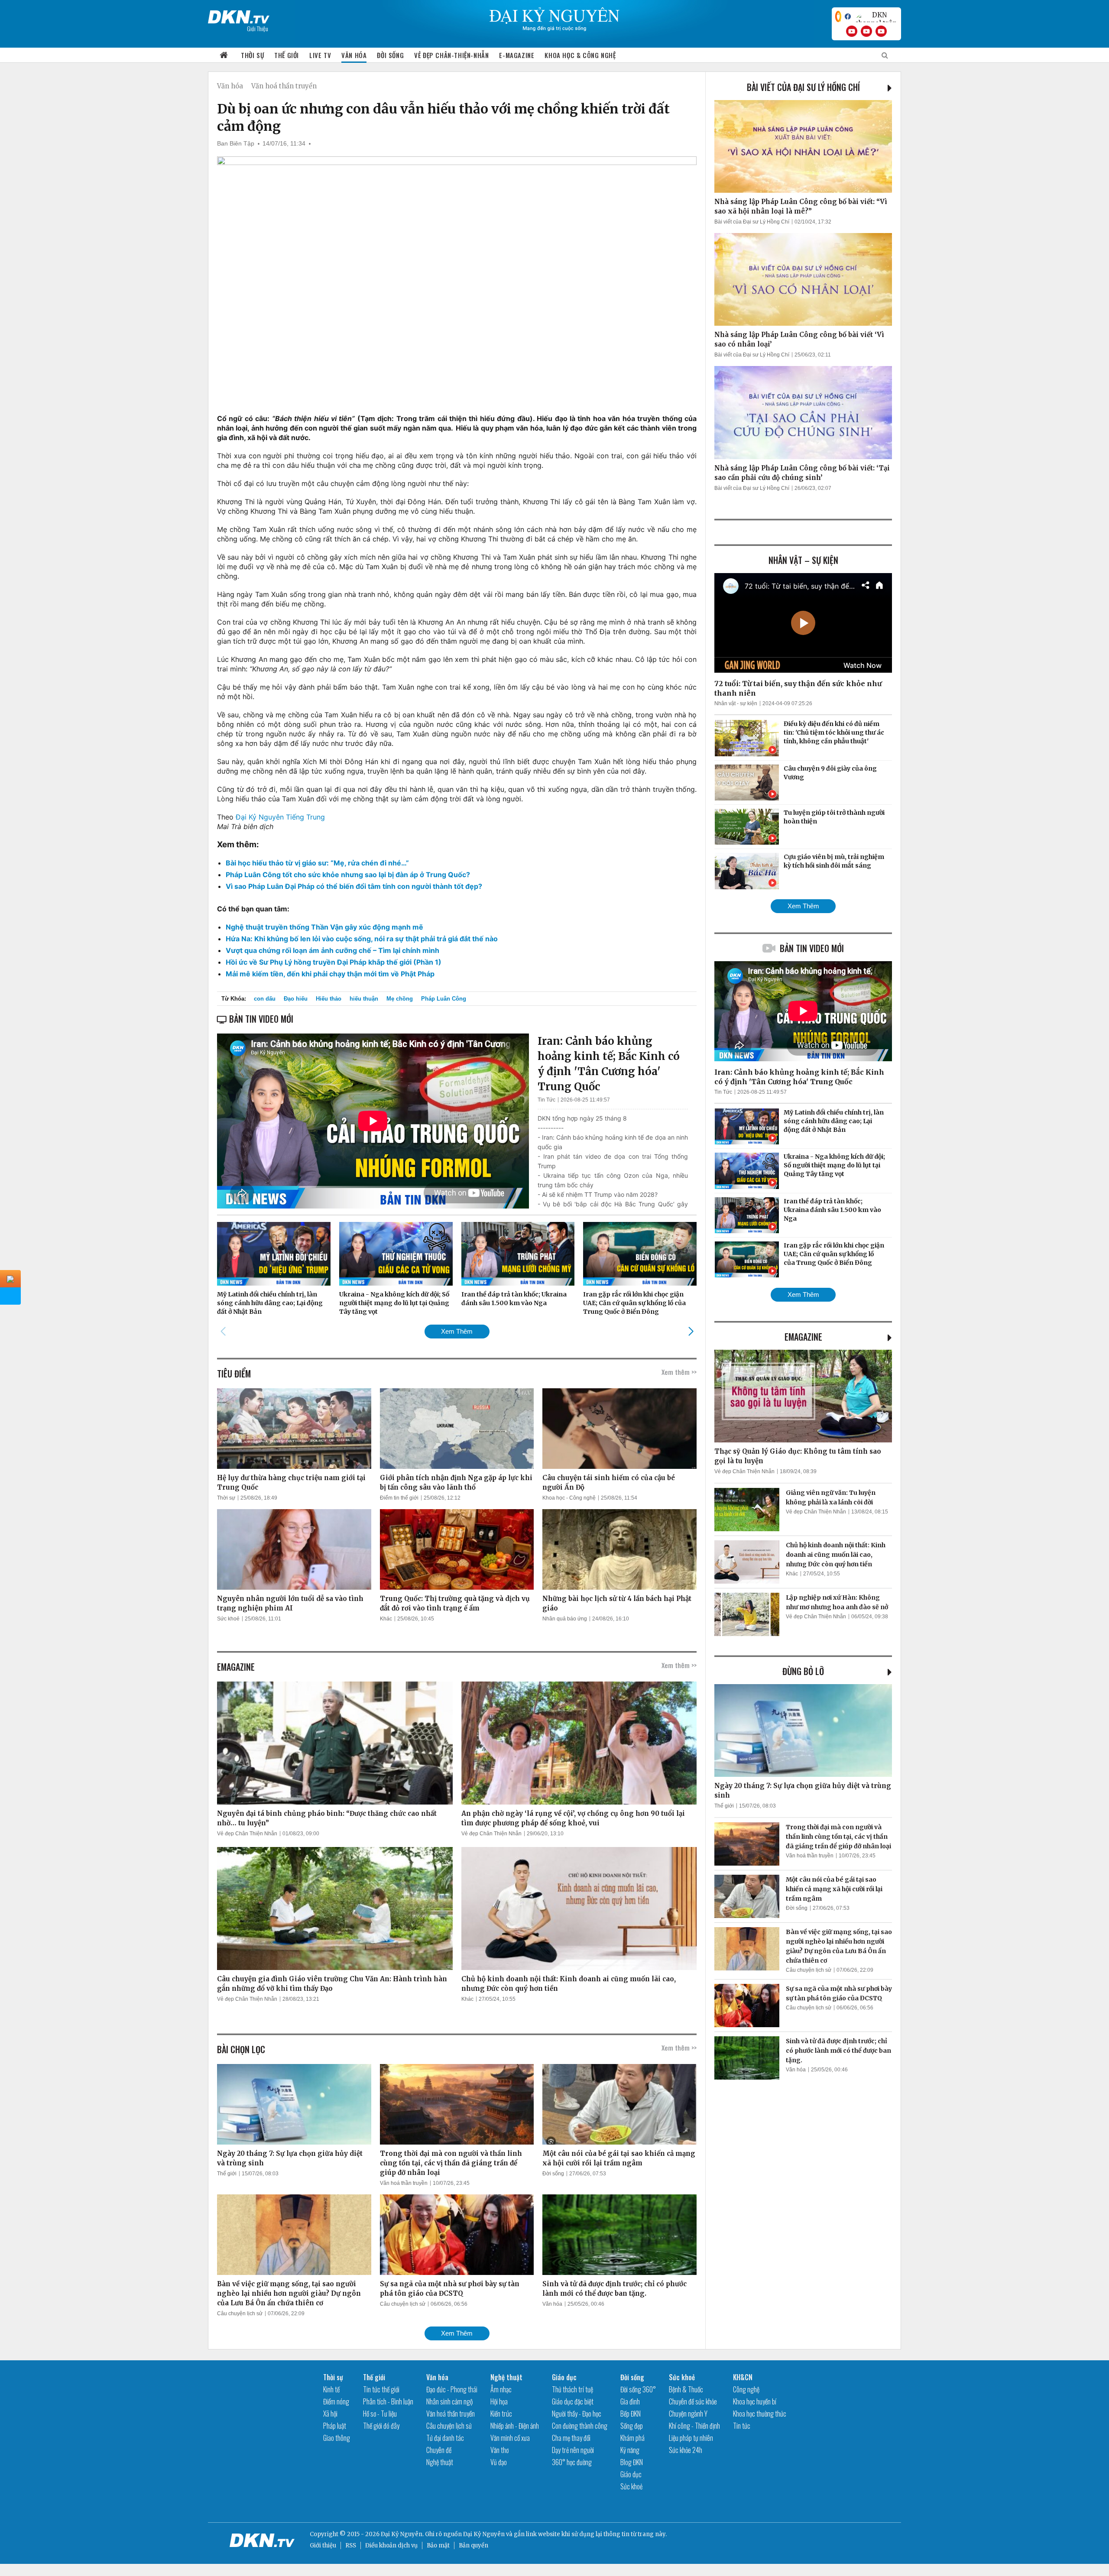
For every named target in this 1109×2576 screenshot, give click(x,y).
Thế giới (287, 55)
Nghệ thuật (440, 2462)
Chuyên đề (439, 2450)
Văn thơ (499, 2450)
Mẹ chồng (400, 999)
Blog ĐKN (632, 2462)
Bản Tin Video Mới (812, 948)
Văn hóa (354, 55)
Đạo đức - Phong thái (452, 2389)
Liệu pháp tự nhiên (691, 2438)
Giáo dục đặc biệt (573, 2401)
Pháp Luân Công (444, 999)
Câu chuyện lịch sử (240, 2314)
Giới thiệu (323, 2545)
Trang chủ (224, 55)
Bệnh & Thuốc (686, 2389)
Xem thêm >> (679, 1372)
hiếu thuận (364, 999)
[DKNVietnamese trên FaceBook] (848, 16)
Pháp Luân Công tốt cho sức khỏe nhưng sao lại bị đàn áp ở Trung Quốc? (348, 875)
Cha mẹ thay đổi (571, 2438)
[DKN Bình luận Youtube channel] (866, 31)
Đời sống (390, 55)
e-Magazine (517, 55)
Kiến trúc (501, 2414)
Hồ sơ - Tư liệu (380, 2414)
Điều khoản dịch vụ (391, 2545)
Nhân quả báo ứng (565, 1619)
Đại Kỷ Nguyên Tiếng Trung (280, 817)
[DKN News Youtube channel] (852, 31)
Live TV (320, 55)
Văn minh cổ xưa (510, 2438)
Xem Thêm (457, 1331)
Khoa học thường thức (760, 2414)
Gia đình (630, 2401)
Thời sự (252, 55)
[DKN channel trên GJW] (876, 16)
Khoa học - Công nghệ (569, 1498)
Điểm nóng (336, 2401)
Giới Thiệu (258, 28)
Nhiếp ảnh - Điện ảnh (515, 2426)
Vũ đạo (499, 2462)
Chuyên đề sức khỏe (693, 2401)
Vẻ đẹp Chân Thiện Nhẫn (247, 1834)
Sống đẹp (632, 2426)
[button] (691, 1331)
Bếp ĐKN (631, 2414)
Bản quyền (473, 2545)
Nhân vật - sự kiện (736, 703)
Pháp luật (335, 2426)
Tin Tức (546, 1100)
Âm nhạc (501, 2389)
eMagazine (803, 1337)
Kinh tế (331, 2389)
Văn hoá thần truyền (284, 86)
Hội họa (499, 2401)
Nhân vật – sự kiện (803, 560)
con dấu (265, 999)
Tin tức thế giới (381, 2389)
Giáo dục (564, 2377)
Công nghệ (746, 2389)
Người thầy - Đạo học (577, 2414)
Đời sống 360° (638, 2389)
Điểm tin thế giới (399, 1498)
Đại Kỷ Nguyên (484, 2534)
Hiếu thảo (329, 999)
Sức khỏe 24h (686, 2450)
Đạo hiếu (296, 999)
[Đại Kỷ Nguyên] (239, 15)
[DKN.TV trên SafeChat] (838, 16)
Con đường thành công (580, 2426)
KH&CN (743, 2377)
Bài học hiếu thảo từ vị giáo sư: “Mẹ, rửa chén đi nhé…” (317, 863)
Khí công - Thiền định (694, 2426)
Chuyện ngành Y (688, 2414)
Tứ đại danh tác (445, 2438)
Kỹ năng (630, 2450)
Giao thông (337, 2438)
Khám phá (632, 2438)
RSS (351, 2545)
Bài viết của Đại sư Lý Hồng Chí (803, 87)
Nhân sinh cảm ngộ (449, 2401)
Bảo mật (438, 2545)
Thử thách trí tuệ (572, 2389)
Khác (386, 1619)
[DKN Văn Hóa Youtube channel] (881, 31)
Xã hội (330, 2414)
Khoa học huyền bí (755, 2401)
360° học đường (572, 2462)
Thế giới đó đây (381, 2426)
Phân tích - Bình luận (388, 2401)
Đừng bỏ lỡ (803, 1671)
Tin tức (742, 2426)
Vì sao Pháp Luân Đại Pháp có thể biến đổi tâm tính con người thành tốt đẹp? (354, 886)
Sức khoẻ (228, 1619)
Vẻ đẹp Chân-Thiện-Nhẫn (451, 55)
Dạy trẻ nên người (573, 2450)
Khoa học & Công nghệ (580, 55)
